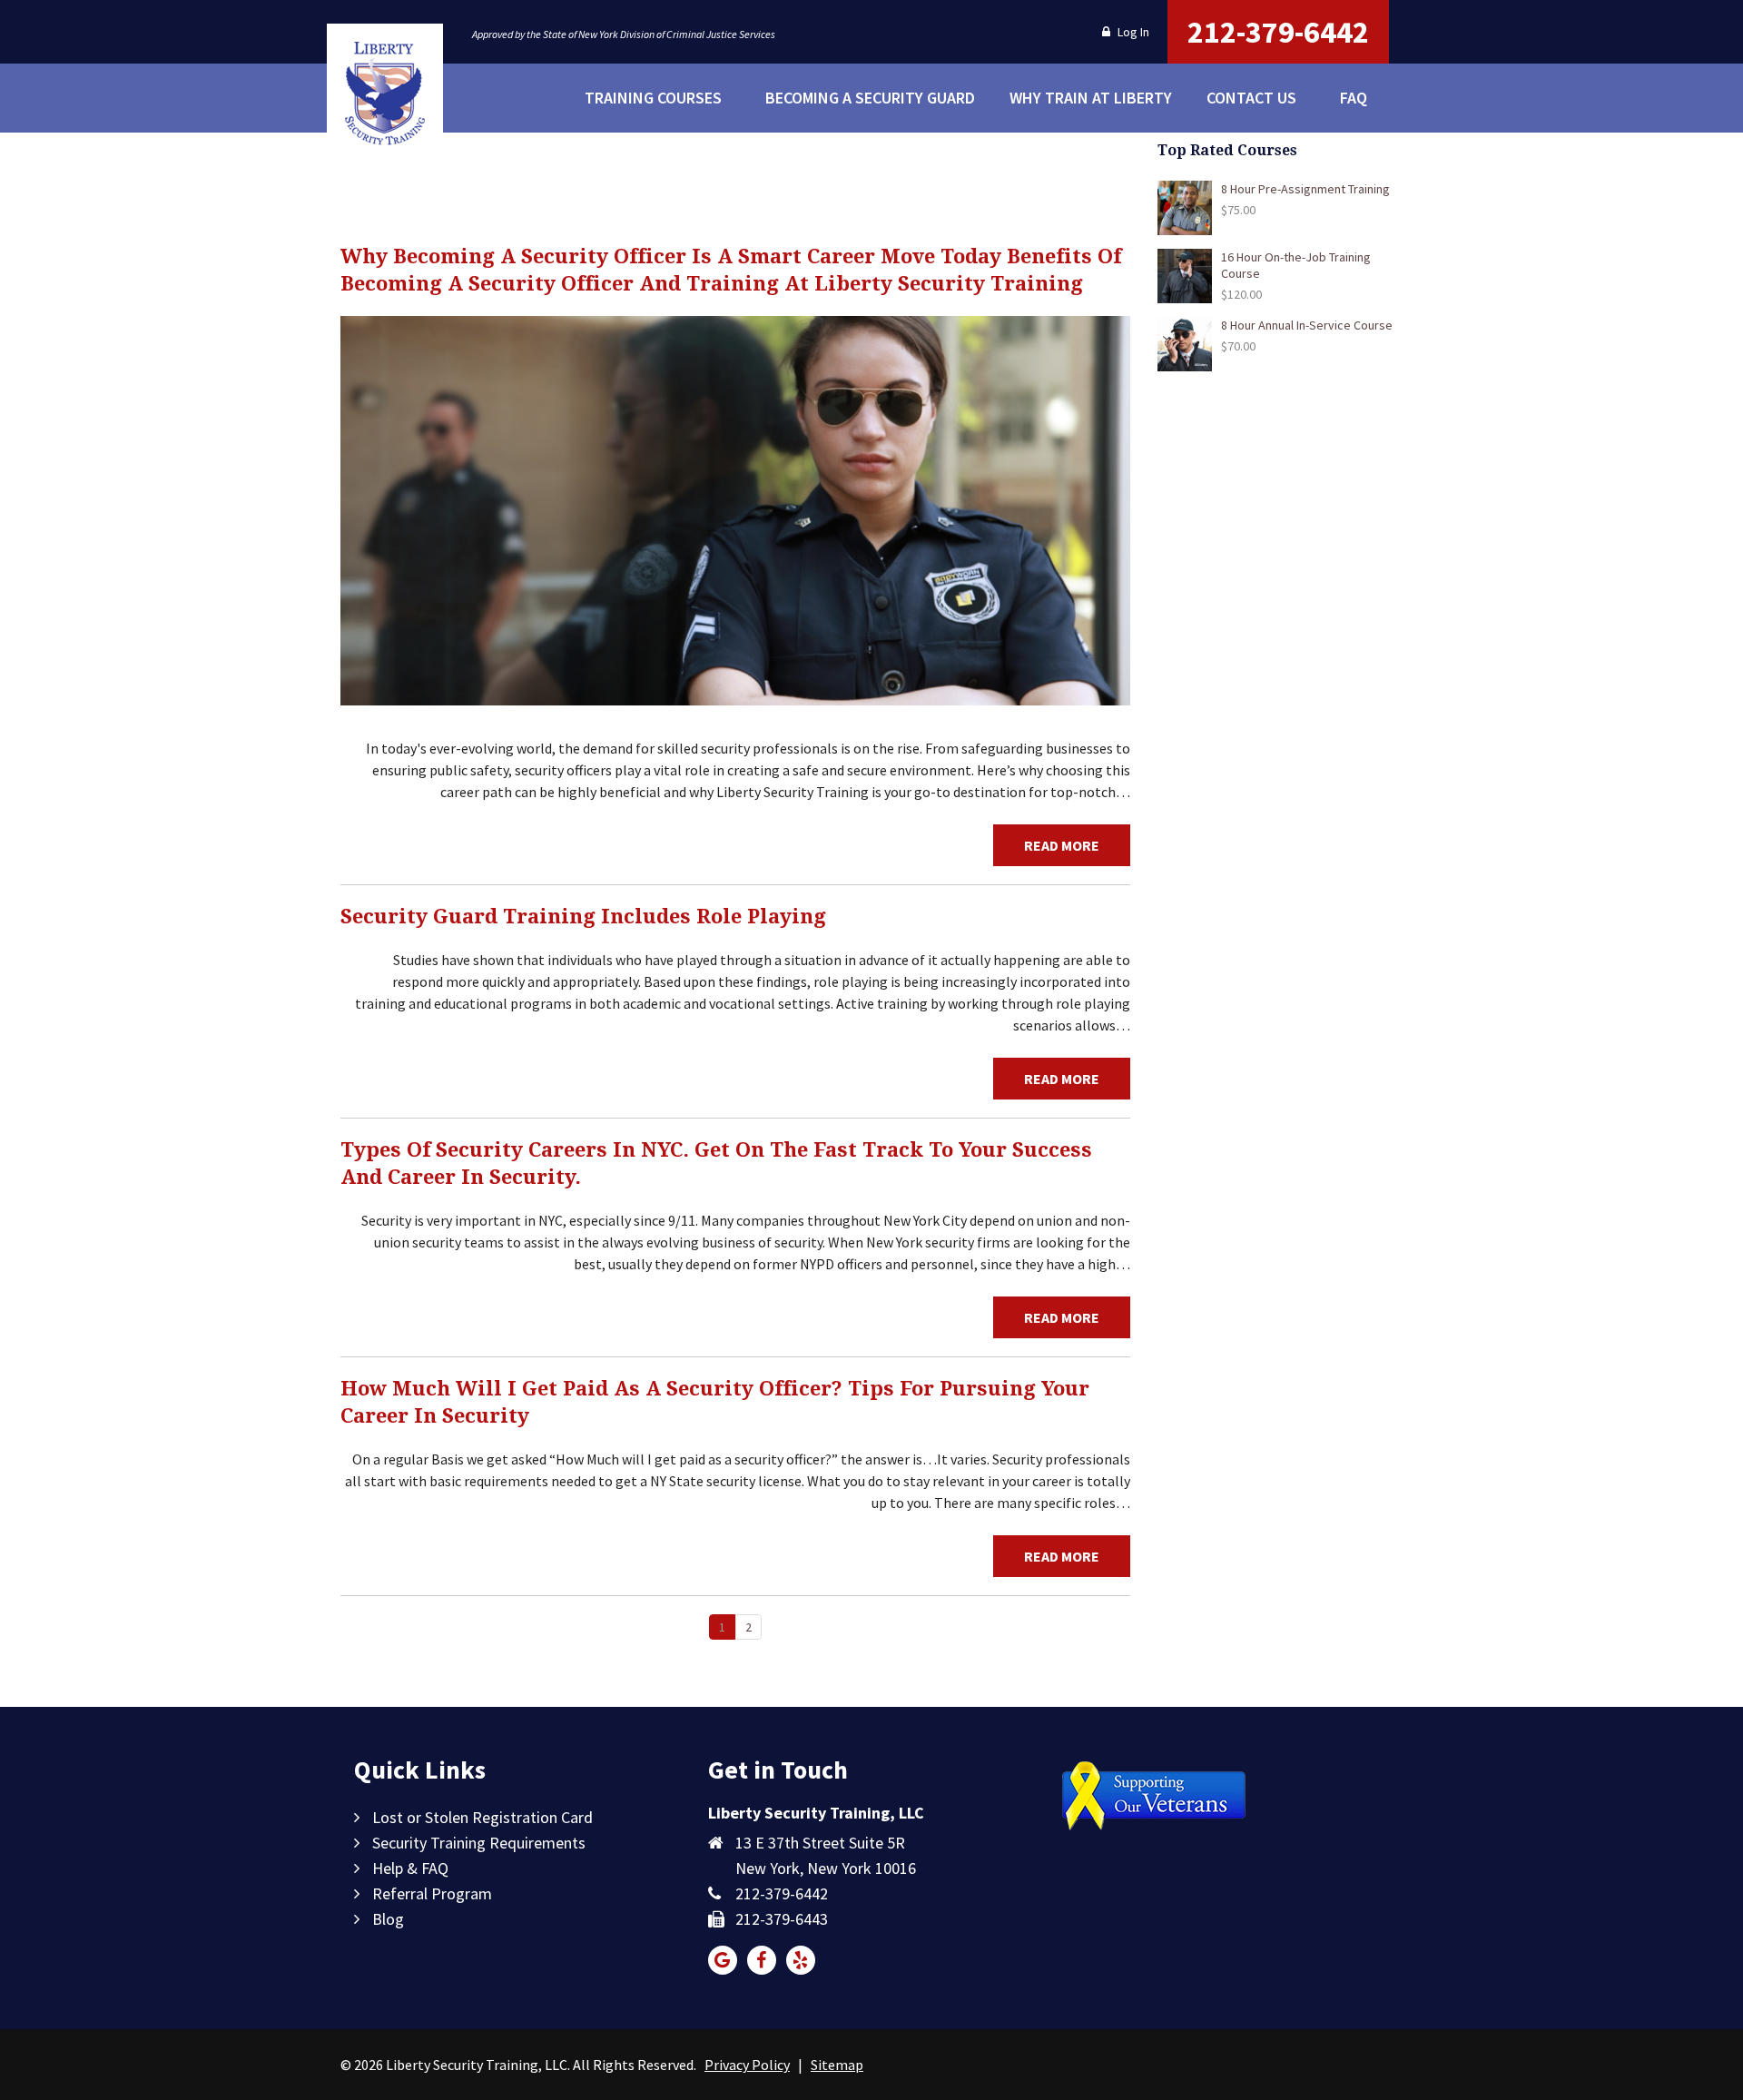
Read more (1062, 845)
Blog (388, 1919)
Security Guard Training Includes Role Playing (583, 917)
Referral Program (432, 1893)
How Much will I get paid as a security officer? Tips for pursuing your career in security (715, 1402)
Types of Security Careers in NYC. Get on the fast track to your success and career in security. (716, 1163)
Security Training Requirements (479, 1843)
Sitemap (837, 2065)
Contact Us (1251, 98)
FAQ (1354, 98)
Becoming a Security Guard (859, 99)
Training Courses (653, 98)
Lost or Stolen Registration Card (483, 1817)
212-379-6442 (1278, 32)
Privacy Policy (747, 2065)
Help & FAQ (410, 1868)
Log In (1132, 32)
